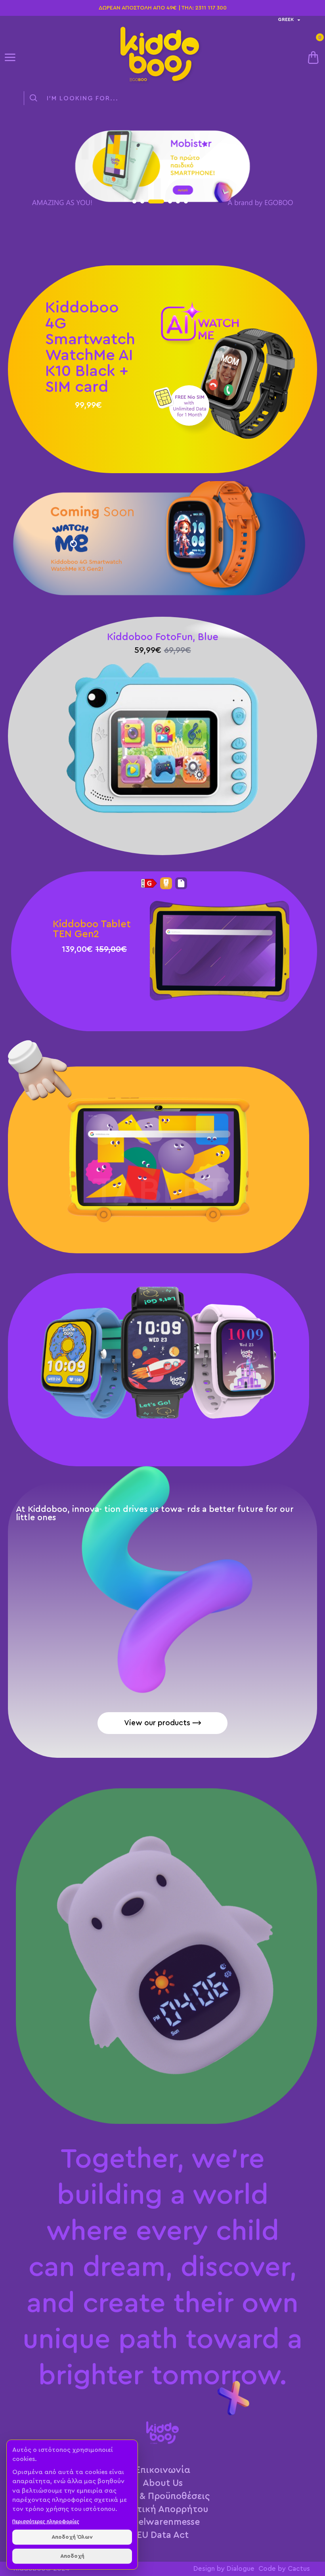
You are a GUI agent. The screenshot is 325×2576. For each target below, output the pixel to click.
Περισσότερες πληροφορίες (46, 2521)
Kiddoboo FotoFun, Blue (163, 637)
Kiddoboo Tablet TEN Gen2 (92, 929)
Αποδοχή (72, 2556)
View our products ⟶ (163, 1723)
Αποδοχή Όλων (72, 2537)
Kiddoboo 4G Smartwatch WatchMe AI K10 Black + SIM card (90, 347)
